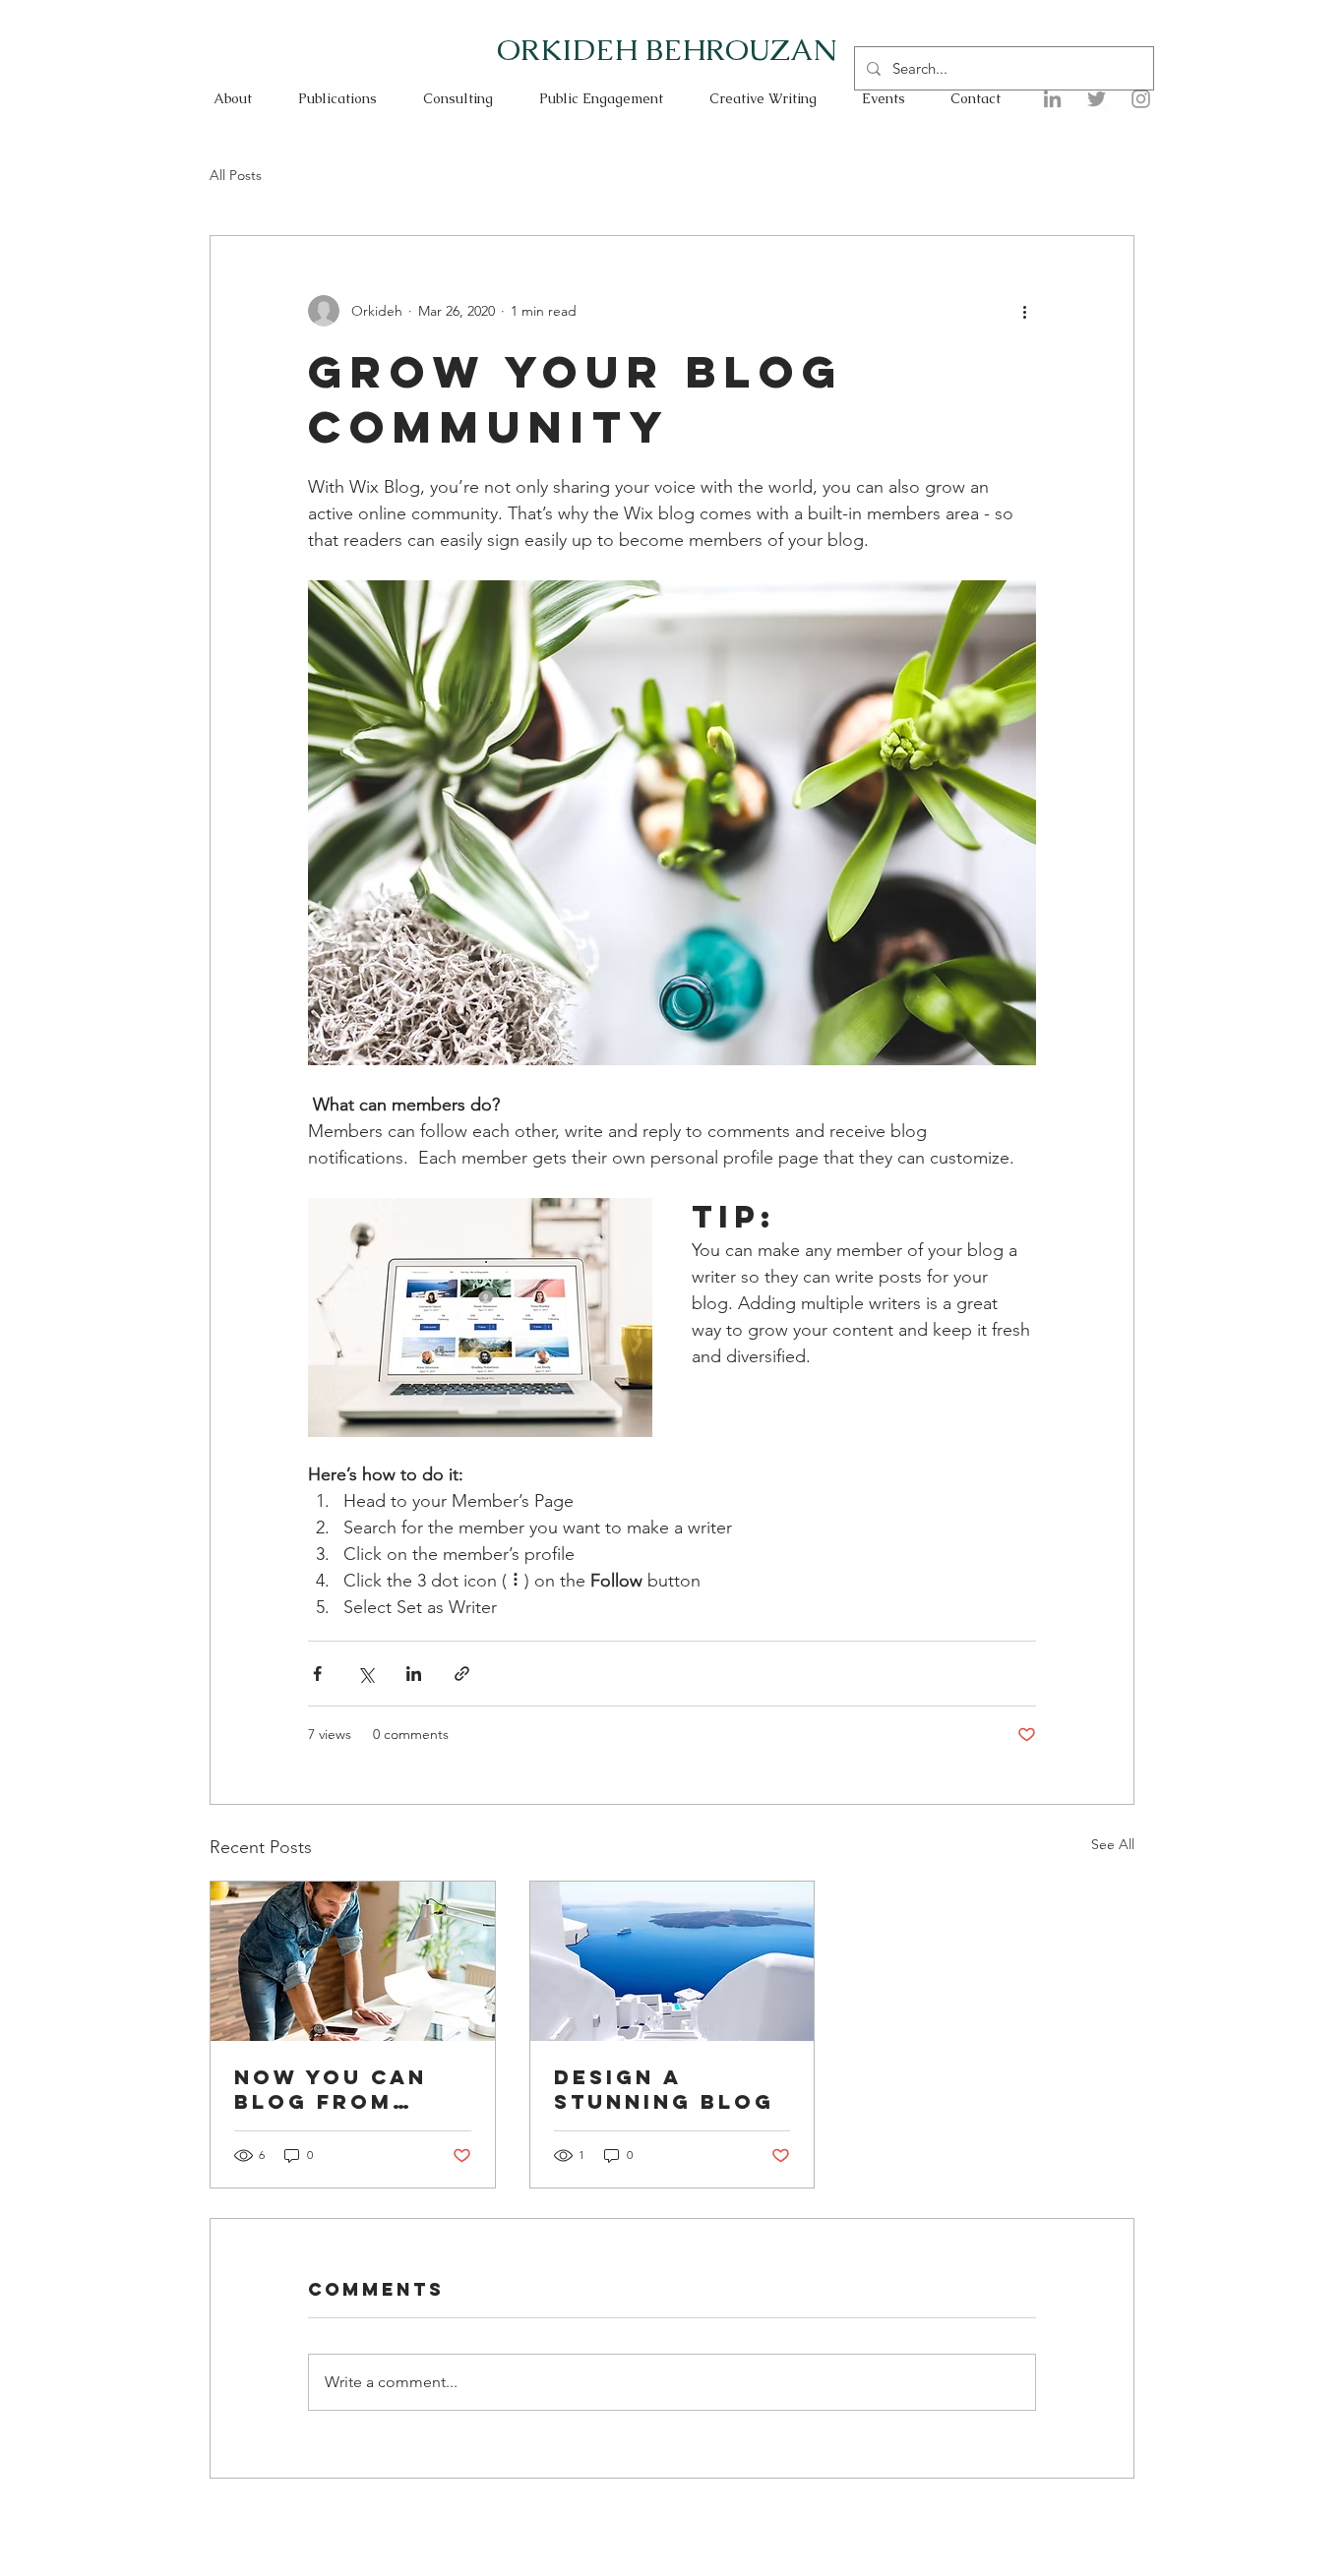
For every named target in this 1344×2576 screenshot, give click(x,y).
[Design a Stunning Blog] (672, 1961)
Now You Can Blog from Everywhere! (331, 2089)
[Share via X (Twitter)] (366, 1674)
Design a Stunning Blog (664, 2089)
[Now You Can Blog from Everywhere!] (353, 1961)
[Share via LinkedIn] (414, 1674)
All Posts (236, 175)
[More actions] (1024, 311)
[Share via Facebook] (317, 1674)
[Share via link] (462, 1674)
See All (1113, 1844)
